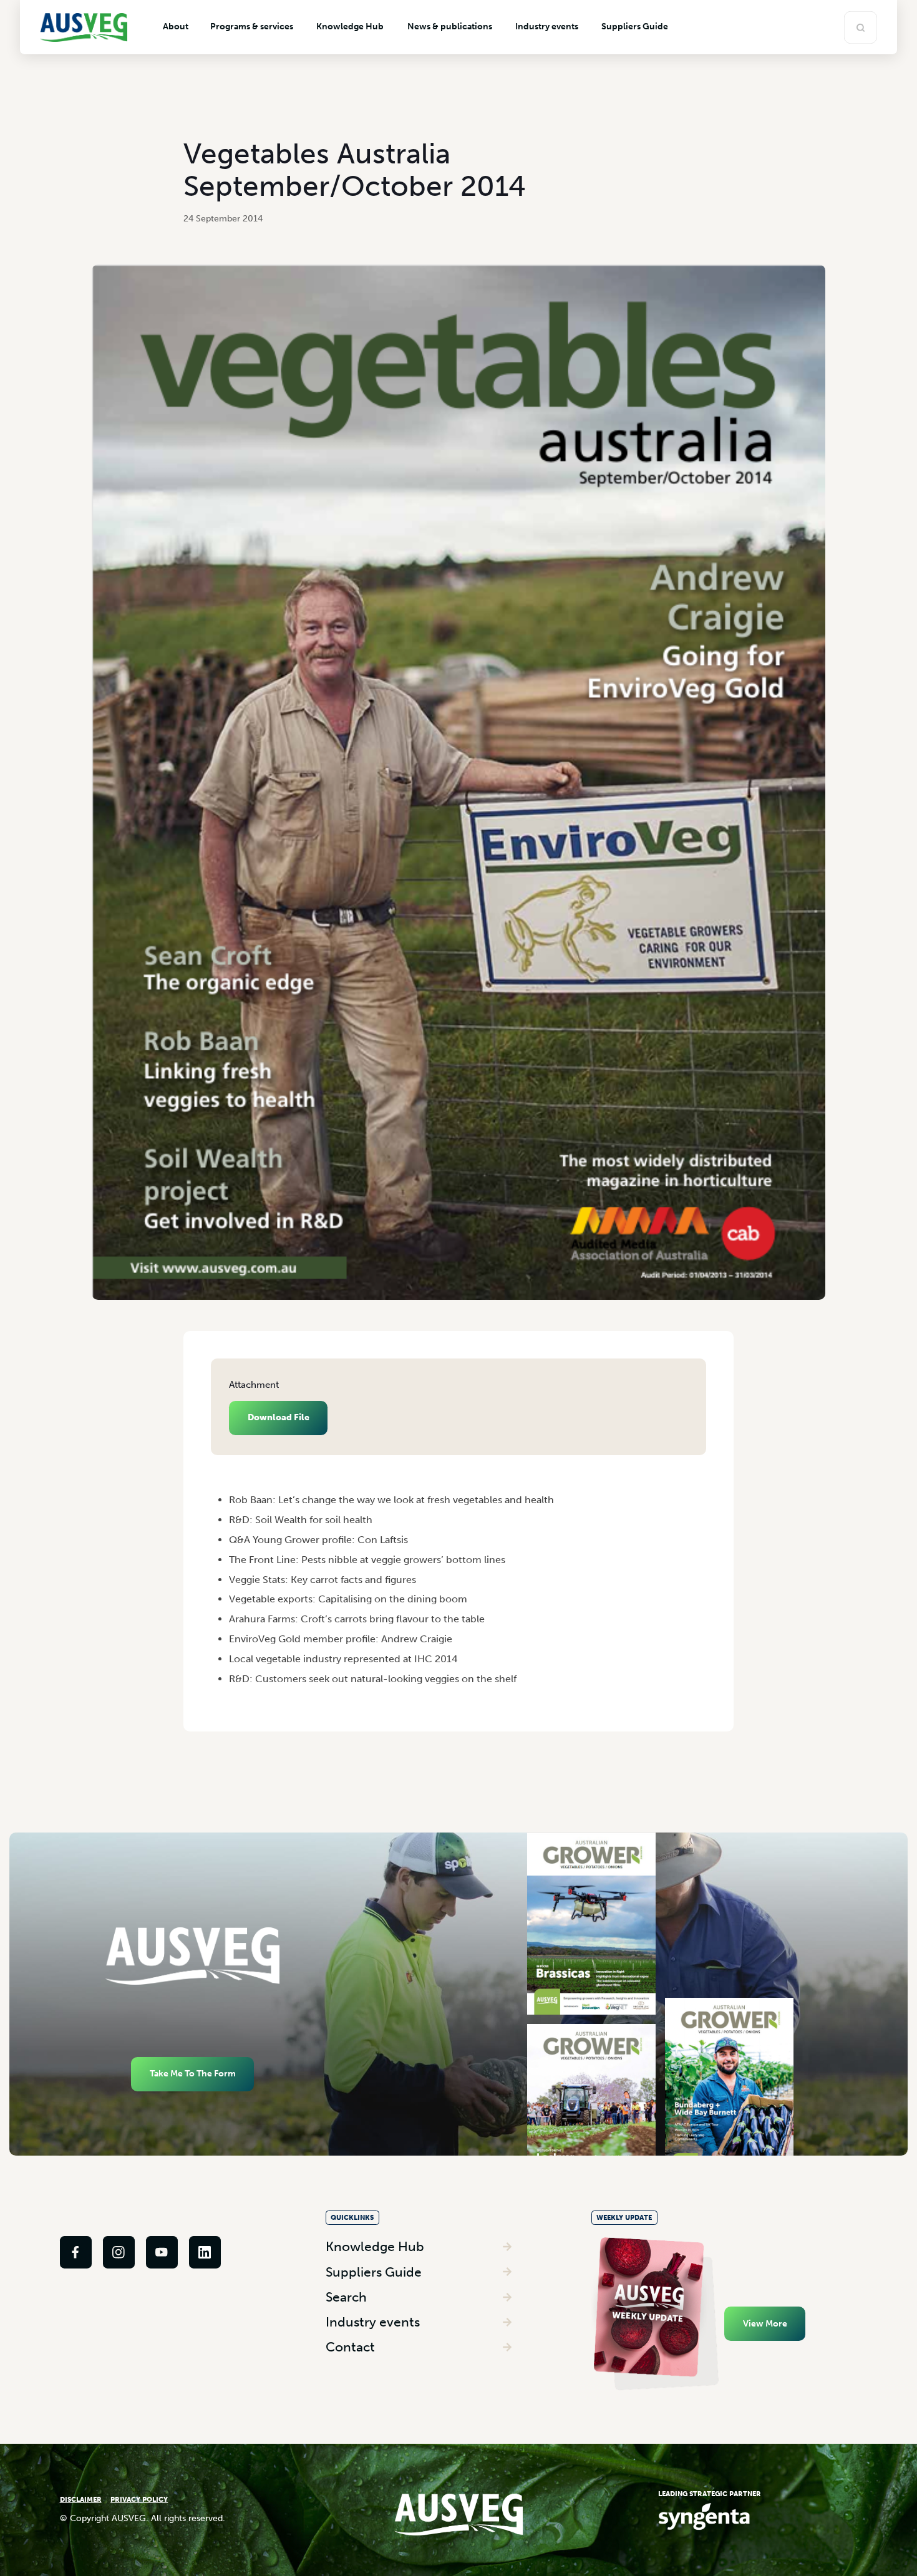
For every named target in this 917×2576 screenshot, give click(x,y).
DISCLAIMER (81, 2499)
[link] (76, 2252)
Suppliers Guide (374, 2272)
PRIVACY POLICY (139, 2499)
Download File (279, 1417)
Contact (350, 2347)
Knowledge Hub (375, 2246)
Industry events (373, 2322)
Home (221, 1479)
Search (346, 2297)
